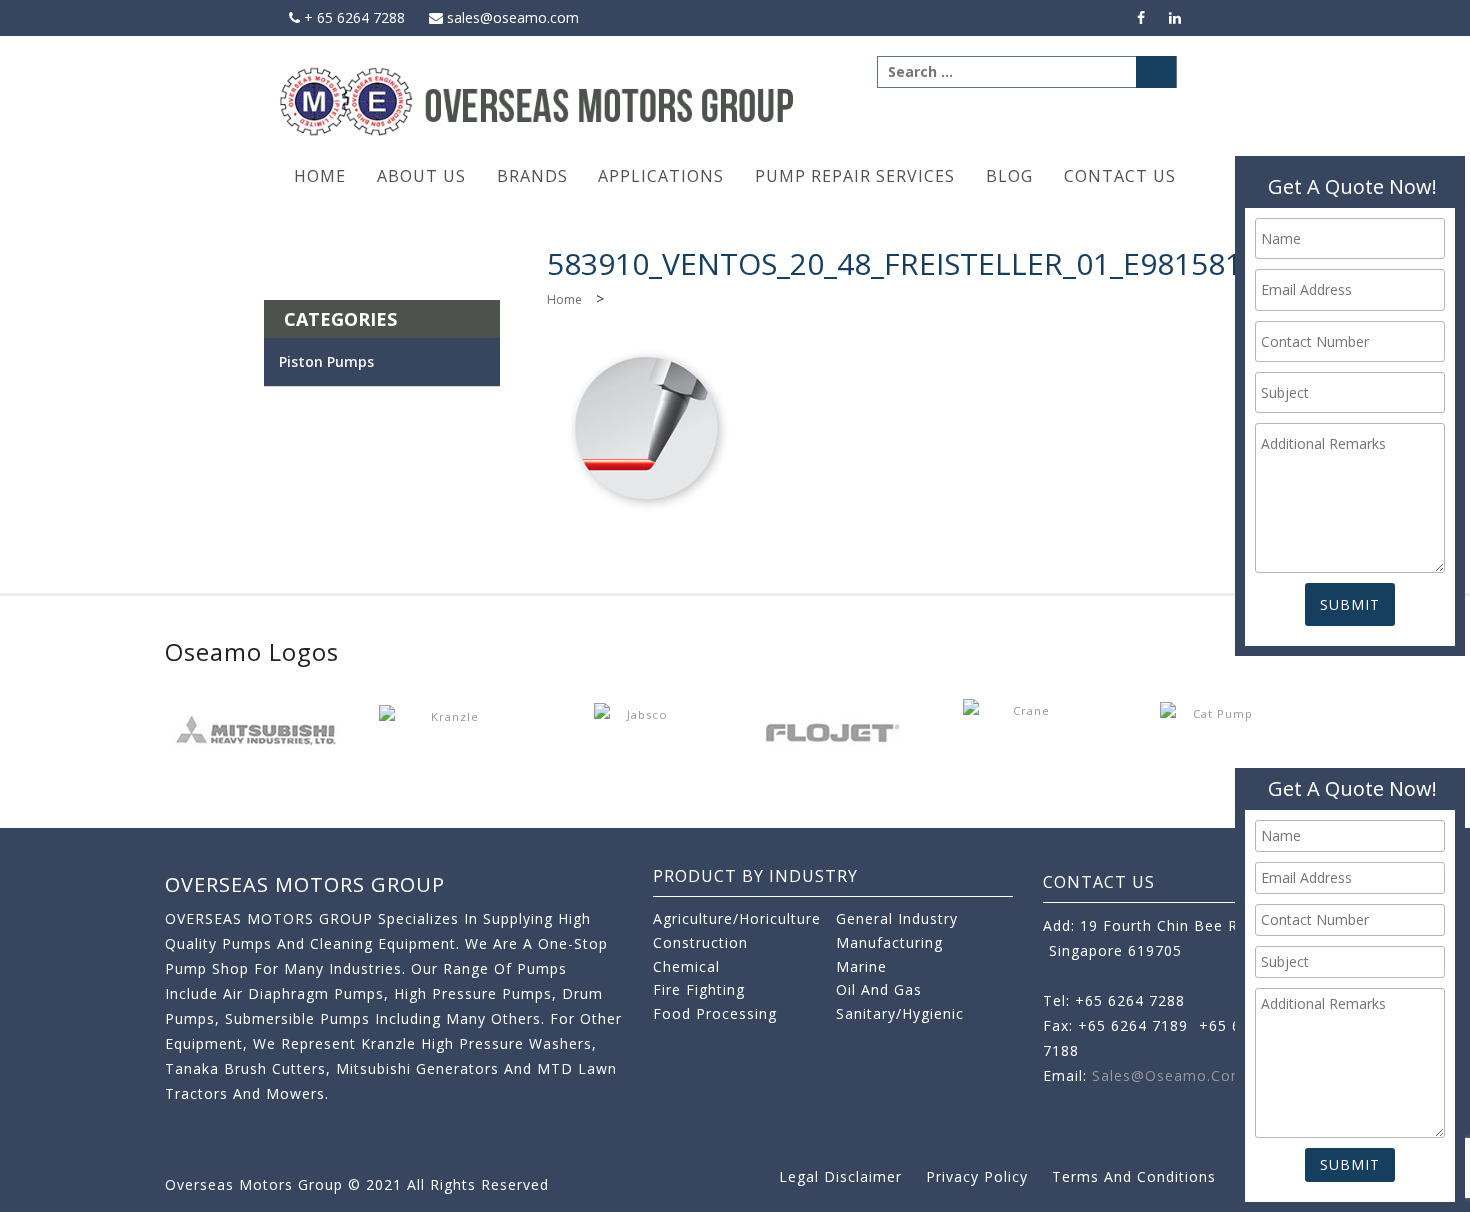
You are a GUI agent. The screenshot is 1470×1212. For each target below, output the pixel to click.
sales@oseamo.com (511, 17)
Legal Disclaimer (840, 1176)
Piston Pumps (326, 361)
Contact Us (1120, 176)
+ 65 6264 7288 (352, 17)
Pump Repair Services (855, 176)
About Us (421, 176)
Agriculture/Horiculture (737, 918)
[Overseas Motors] (538, 100)
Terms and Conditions (1134, 1176)
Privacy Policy (977, 1176)
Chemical (686, 966)
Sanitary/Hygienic (900, 1013)
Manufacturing (889, 942)
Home (320, 176)
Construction (700, 942)
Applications (661, 176)
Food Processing (715, 1013)
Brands (532, 176)
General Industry (897, 918)
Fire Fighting (699, 989)
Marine (861, 966)
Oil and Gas (879, 989)
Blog (1009, 176)
